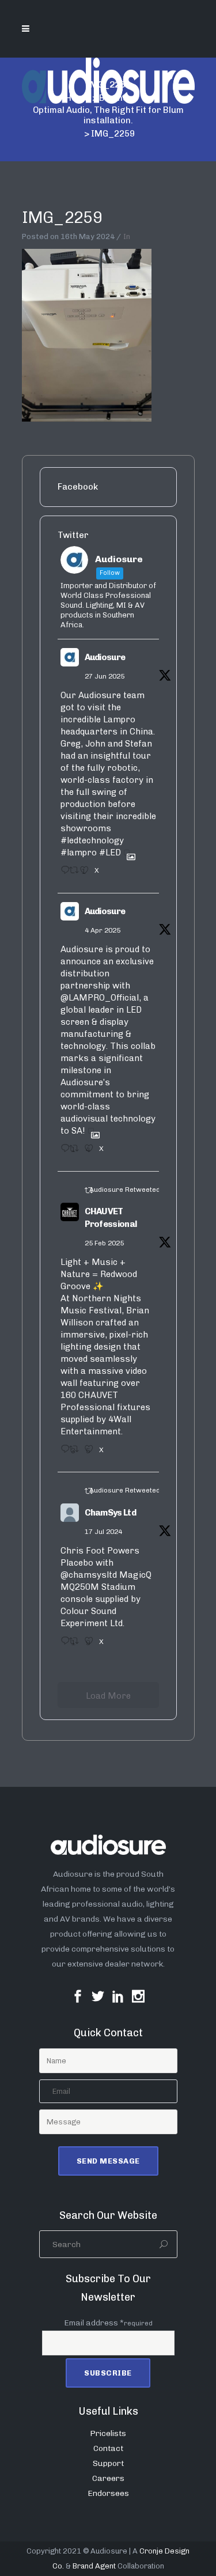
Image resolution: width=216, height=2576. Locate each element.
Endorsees (108, 2493)
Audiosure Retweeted (125, 1189)
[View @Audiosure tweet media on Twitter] (127, 853)
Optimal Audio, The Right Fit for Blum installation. (108, 115)
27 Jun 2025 (105, 676)
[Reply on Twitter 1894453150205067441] (62, 1453)
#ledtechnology (92, 840)
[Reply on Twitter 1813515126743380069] (62, 1645)
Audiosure (105, 657)
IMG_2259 (62, 217)
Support (108, 2463)
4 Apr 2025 (103, 930)
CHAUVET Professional (111, 1218)
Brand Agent (94, 2566)
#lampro (79, 853)
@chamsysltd (89, 1575)
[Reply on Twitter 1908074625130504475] (62, 1152)
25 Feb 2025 (104, 1243)
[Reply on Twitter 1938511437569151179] (62, 874)
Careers (108, 2478)
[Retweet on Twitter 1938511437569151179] (71, 874)
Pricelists (108, 2433)
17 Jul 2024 (103, 1532)
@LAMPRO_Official (100, 998)
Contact (108, 2448)
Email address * (108, 2323)
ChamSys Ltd (110, 1513)
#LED (110, 853)
